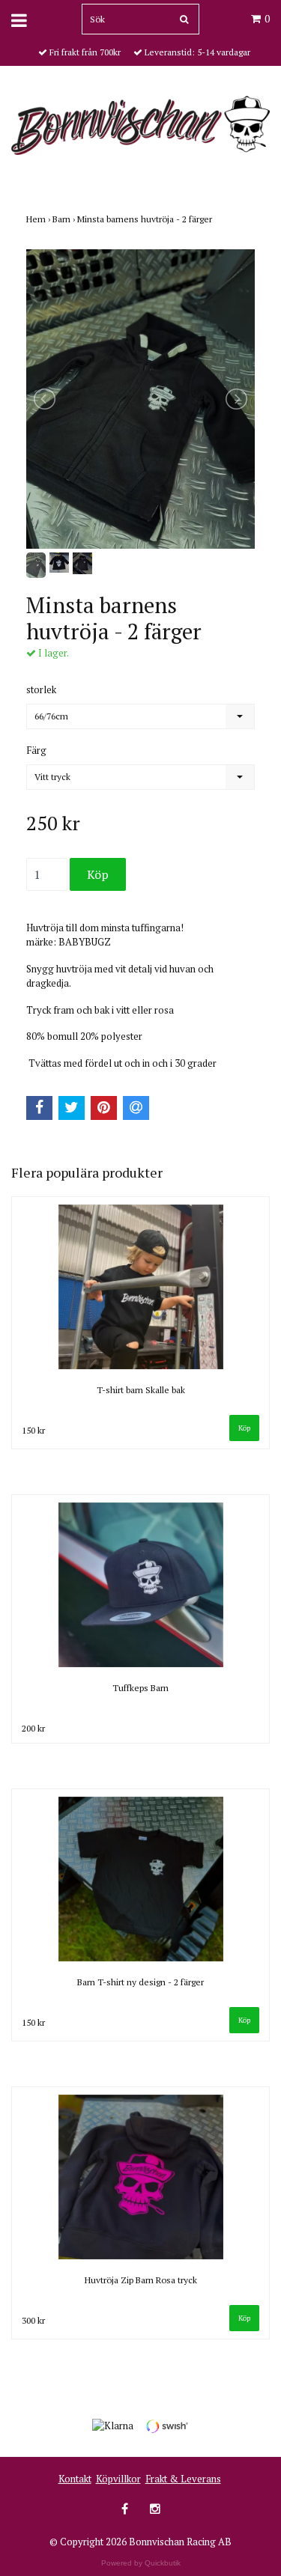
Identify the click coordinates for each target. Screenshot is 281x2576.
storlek (41, 689)
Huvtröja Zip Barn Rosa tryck (141, 2280)
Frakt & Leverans (183, 2479)
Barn (65, 219)
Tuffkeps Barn (140, 1688)
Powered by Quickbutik (141, 2563)
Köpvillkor (118, 2479)
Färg (36, 750)
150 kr (33, 1430)
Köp (244, 1428)
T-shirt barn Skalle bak (141, 1390)
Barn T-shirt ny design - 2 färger (140, 1982)
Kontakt (75, 2479)
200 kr (33, 1728)
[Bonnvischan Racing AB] (140, 124)
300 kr (33, 2320)
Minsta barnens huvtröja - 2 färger (146, 219)
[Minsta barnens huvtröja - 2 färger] (140, 399)
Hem (39, 219)
